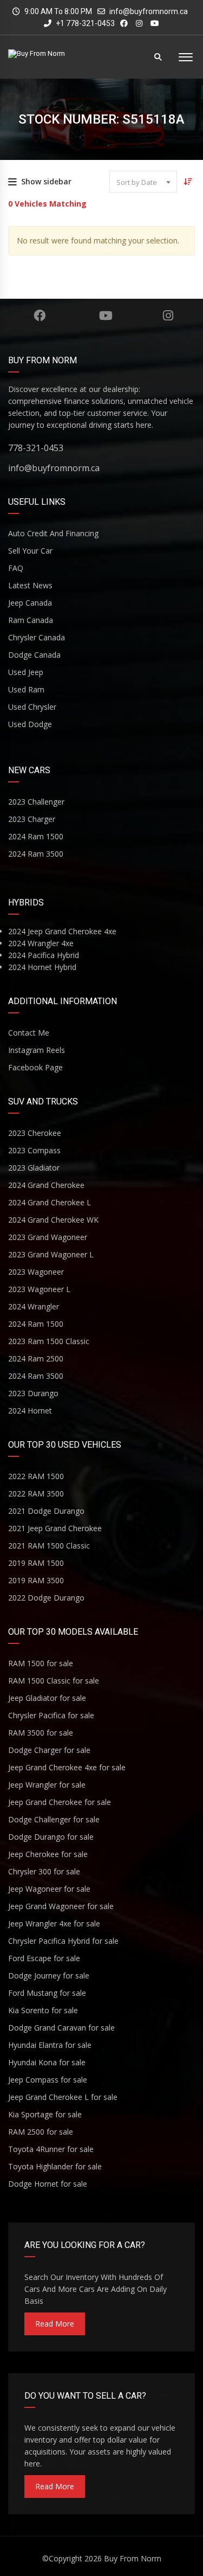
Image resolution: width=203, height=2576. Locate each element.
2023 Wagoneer (36, 1272)
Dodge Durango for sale (51, 1837)
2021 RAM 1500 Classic (49, 1546)
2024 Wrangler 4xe (41, 943)
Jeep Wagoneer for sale (49, 1889)
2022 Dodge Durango (46, 1598)
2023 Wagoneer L (39, 1289)
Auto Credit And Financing (53, 533)
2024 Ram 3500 (36, 854)
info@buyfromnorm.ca (149, 11)
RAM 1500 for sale (41, 1663)
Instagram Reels (37, 1050)
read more (55, 2324)
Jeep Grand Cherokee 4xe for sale (67, 1767)
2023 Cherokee (35, 1133)
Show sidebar (46, 181)
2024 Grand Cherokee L (50, 1202)
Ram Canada (31, 620)
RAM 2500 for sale (41, 2132)
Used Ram (26, 689)
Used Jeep (26, 672)
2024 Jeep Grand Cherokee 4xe (62, 931)
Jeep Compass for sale (48, 2080)
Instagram (168, 316)
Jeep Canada (30, 603)
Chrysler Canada (37, 637)
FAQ (16, 568)
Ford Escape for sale (44, 1958)
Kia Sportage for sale (45, 2114)
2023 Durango (33, 1393)
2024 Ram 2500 (36, 1358)
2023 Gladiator (34, 1168)
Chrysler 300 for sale (44, 1871)
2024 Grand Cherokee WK (53, 1220)
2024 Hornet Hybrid (42, 967)
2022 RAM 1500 (36, 1476)
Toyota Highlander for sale (55, 2166)
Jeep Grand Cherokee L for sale (63, 2097)
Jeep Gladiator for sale (47, 1698)
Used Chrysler (32, 707)
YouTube (106, 316)
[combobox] (143, 182)
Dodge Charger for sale (49, 1750)
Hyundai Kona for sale (47, 2062)
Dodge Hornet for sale (48, 2184)
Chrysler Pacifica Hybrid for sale (63, 1941)
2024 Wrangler (34, 1306)
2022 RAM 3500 (36, 1493)
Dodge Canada (34, 655)
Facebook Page (35, 1067)
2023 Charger (32, 819)
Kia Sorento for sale (43, 2010)
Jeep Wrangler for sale (47, 1785)
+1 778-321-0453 (84, 23)
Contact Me (29, 1033)
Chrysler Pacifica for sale (51, 1715)
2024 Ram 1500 (36, 836)
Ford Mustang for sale (47, 1993)
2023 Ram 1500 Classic (49, 1341)
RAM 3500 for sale (41, 1733)
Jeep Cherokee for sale (48, 1854)
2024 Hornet (30, 1411)
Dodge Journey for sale (49, 1976)
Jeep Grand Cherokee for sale (60, 1802)
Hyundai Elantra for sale (50, 2045)
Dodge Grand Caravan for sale (61, 2028)
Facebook (39, 316)
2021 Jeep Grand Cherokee (55, 1528)
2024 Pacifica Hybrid (44, 955)
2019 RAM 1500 (36, 1563)
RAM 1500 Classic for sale (54, 1681)
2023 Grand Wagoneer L (51, 1254)
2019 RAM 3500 (36, 1580)
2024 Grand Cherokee (46, 1185)
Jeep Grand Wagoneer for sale (61, 1906)
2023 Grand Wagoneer (48, 1237)
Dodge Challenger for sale (54, 1819)
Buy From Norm (133, 2558)
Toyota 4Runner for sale (51, 2149)
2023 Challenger (36, 802)
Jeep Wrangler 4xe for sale (54, 1923)
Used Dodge (30, 724)
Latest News (30, 585)
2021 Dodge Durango (46, 1511)
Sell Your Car (30, 551)
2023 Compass (34, 1150)
